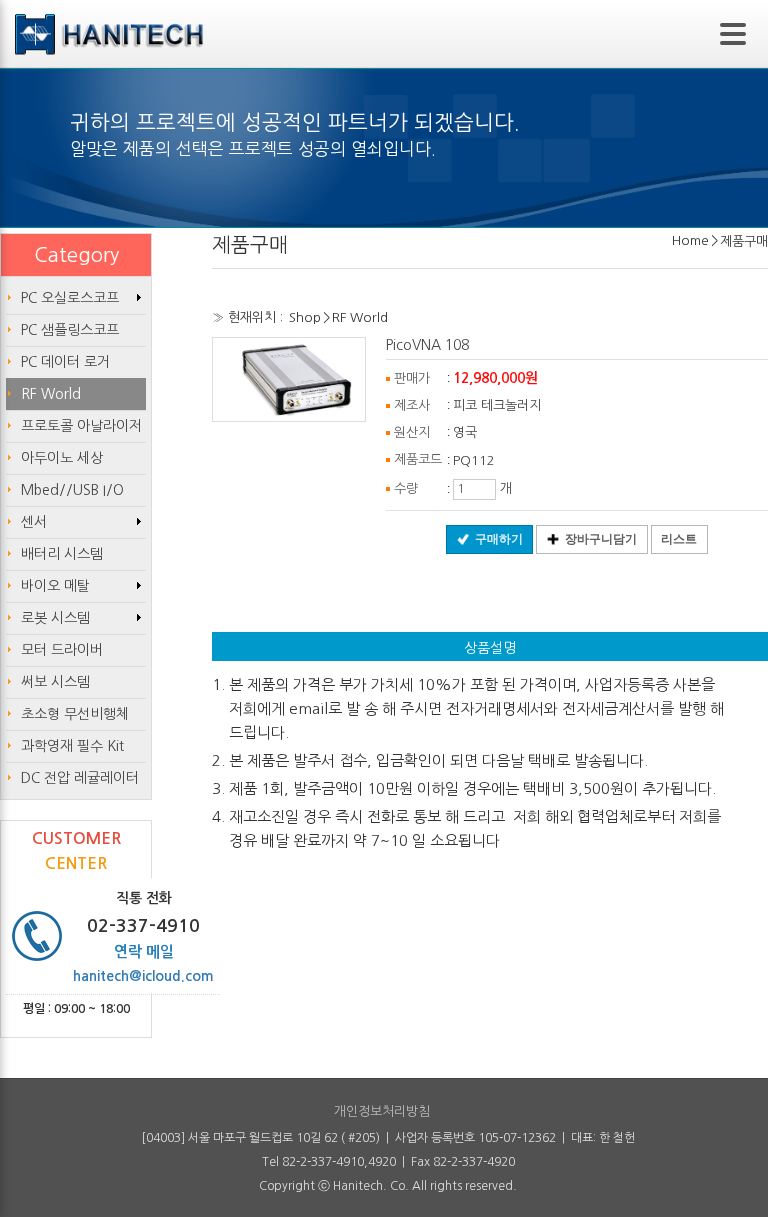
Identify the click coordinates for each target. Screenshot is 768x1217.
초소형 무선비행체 (75, 714)
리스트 (679, 539)
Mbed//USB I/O (72, 490)
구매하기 (499, 539)
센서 (34, 522)
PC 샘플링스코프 (70, 330)
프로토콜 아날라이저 (81, 426)
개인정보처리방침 (382, 1111)
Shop (305, 317)
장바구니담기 (601, 539)
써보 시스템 (55, 682)
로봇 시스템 (55, 618)
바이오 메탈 (55, 586)
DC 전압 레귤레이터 (80, 778)
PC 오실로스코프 (70, 298)
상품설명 (490, 648)
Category (76, 255)
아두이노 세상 (62, 458)
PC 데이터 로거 (65, 362)
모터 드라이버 (62, 650)
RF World (360, 317)
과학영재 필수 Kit (72, 746)
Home (690, 240)
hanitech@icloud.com (143, 976)
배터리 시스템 (62, 554)
